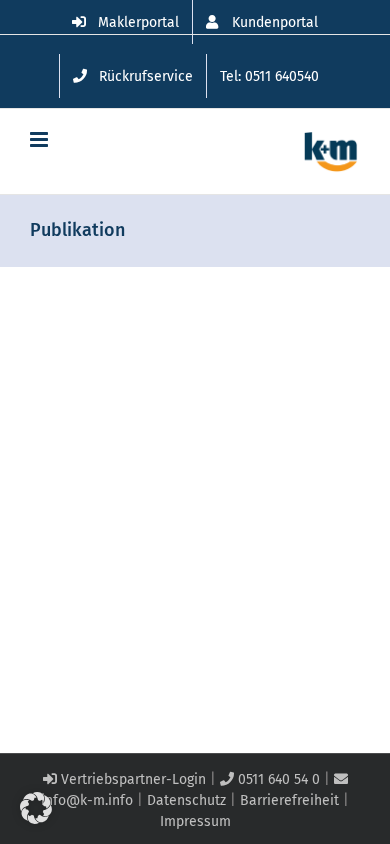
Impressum (195, 821)
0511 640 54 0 (277, 779)
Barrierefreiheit (289, 800)
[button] (36, 808)
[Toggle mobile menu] (40, 139)
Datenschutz (186, 800)
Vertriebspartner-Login (131, 779)
